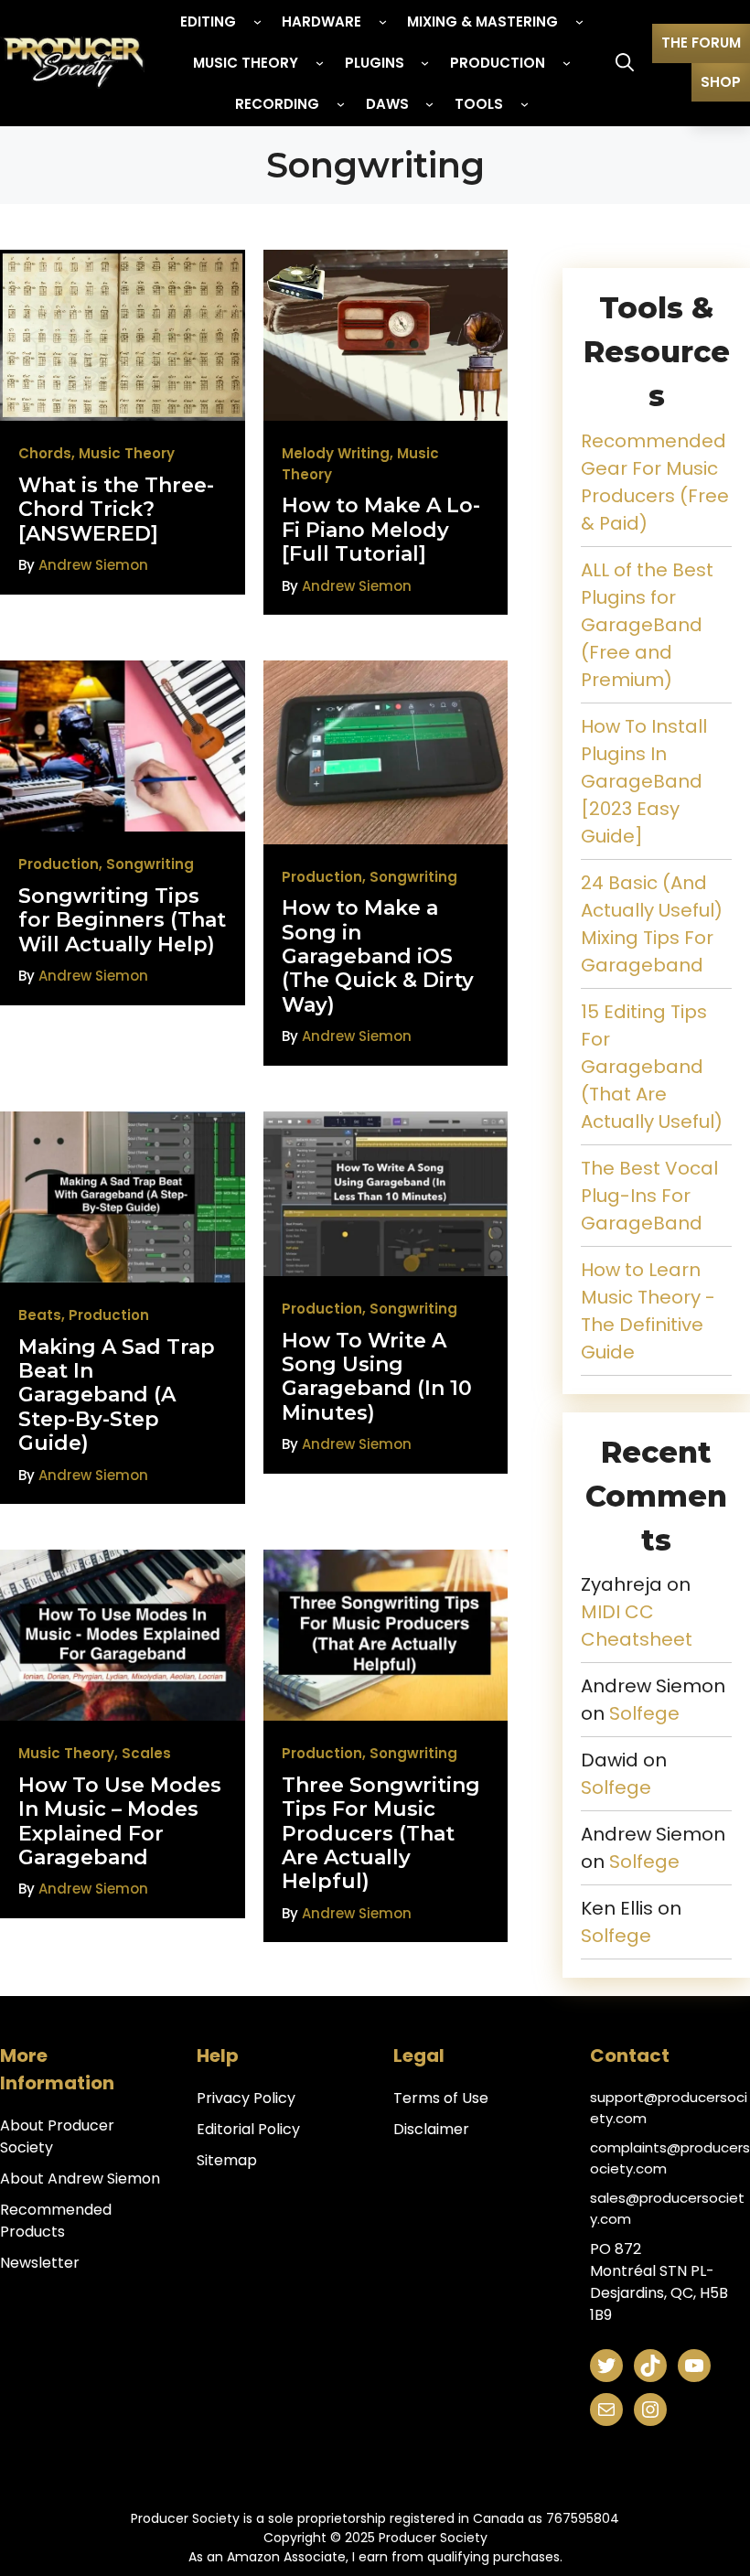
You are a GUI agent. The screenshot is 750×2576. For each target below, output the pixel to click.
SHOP (721, 82)
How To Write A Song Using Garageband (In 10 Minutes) (377, 1377)
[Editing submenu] (257, 21)
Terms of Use (441, 2098)
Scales (146, 1753)
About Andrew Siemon (80, 2179)
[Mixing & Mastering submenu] (579, 21)
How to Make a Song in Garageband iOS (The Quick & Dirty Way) (378, 956)
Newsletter (40, 2263)
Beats (40, 1315)
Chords (45, 453)
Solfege (644, 1713)
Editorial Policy (248, 2129)
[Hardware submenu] (383, 21)
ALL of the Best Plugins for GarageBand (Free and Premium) (647, 625)
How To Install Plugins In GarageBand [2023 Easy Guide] (644, 781)
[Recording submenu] (341, 104)
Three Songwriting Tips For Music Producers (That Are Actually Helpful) (381, 1834)
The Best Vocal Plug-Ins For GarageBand (649, 1196)
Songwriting (150, 864)
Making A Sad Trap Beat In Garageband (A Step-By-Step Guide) (117, 1395)
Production (59, 864)
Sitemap (227, 2160)
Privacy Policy (246, 2098)
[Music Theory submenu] (320, 63)
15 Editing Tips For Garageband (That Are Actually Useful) (652, 1067)
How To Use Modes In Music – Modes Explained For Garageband (120, 1821)
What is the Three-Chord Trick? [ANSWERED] (116, 510)
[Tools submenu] (525, 104)
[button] (625, 63)
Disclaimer (431, 2129)
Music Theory (127, 453)
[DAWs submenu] (429, 104)
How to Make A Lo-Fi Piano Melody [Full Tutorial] (381, 530)
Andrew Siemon (93, 565)
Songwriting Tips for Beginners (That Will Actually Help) (122, 920)
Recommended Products (56, 2221)
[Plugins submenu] (425, 63)
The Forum (701, 43)
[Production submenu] (567, 63)
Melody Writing (336, 453)
